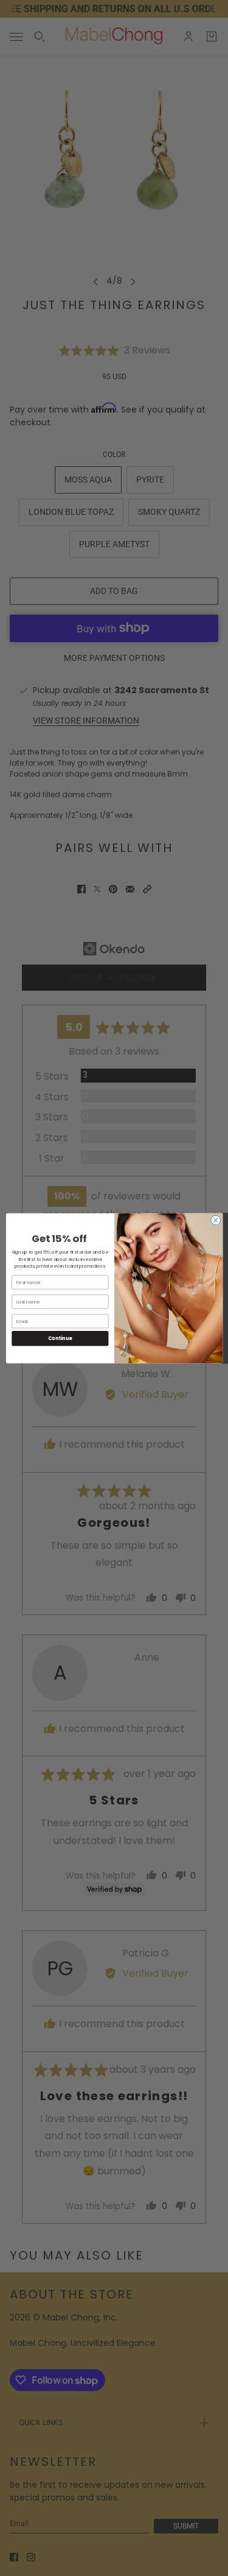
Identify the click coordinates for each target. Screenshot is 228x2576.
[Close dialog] (215, 1220)
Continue (60, 1338)
